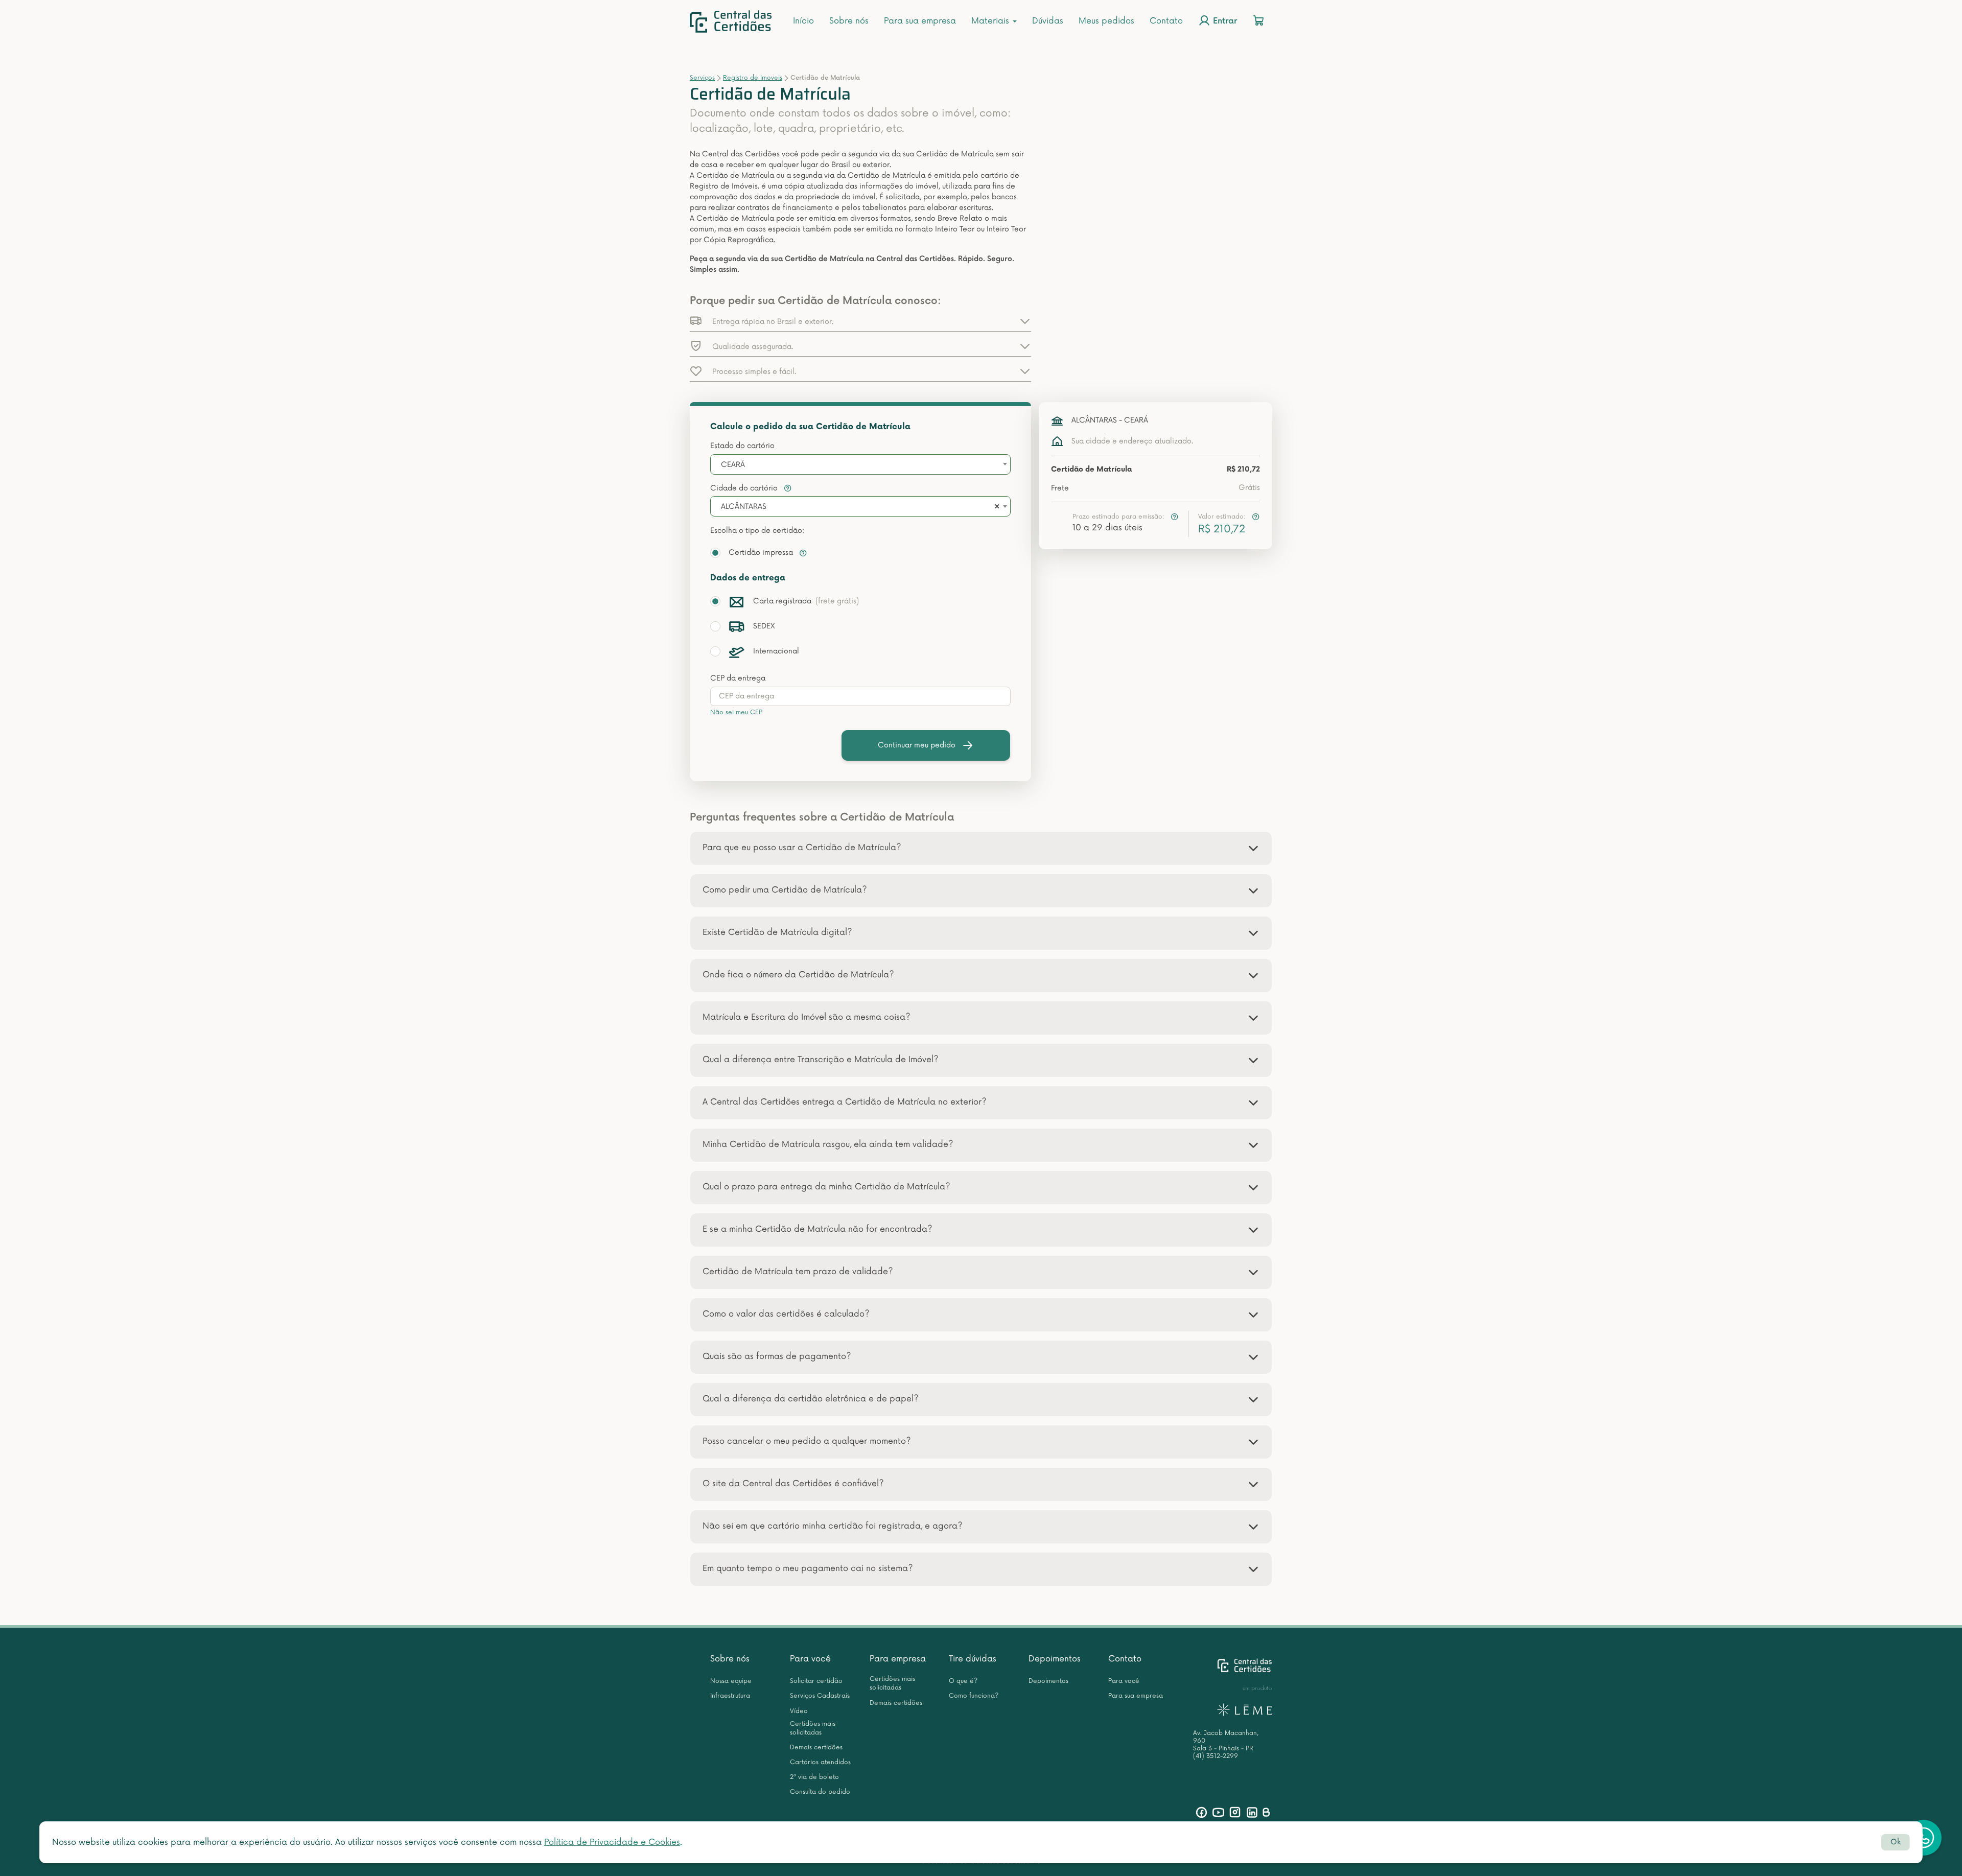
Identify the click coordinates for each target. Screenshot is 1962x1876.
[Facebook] (1201, 1812)
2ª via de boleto (814, 1777)
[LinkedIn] (1252, 1812)
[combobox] (860, 464)
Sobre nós (849, 21)
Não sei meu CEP (736, 712)
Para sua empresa (920, 21)
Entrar (1224, 22)
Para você (810, 1659)
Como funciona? (974, 1696)
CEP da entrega (738, 678)
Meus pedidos (1106, 21)
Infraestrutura (730, 1696)
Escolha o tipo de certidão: (757, 531)
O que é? (963, 1681)
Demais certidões (816, 1748)
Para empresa (898, 1659)
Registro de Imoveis (753, 78)
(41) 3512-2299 (1216, 1756)
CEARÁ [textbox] (733, 465)
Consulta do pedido (820, 1792)
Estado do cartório (742, 446)
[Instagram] (1235, 1812)
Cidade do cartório (745, 488)
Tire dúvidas (973, 1659)
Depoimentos (1055, 1659)
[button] (860, 321)
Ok (1896, 1842)
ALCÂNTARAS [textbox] (744, 507)
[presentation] (860, 696)
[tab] (981, 848)
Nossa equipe (731, 1681)
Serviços (702, 78)
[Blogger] (1266, 1812)
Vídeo (799, 1711)
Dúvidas (1048, 21)
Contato (1166, 21)
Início (803, 21)
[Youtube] (1218, 1812)
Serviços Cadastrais (820, 1696)
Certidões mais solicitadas (813, 1728)
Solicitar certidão (816, 1681)
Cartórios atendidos (820, 1762)
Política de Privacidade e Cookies (612, 1842)
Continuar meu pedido (917, 745)
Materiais (991, 21)
